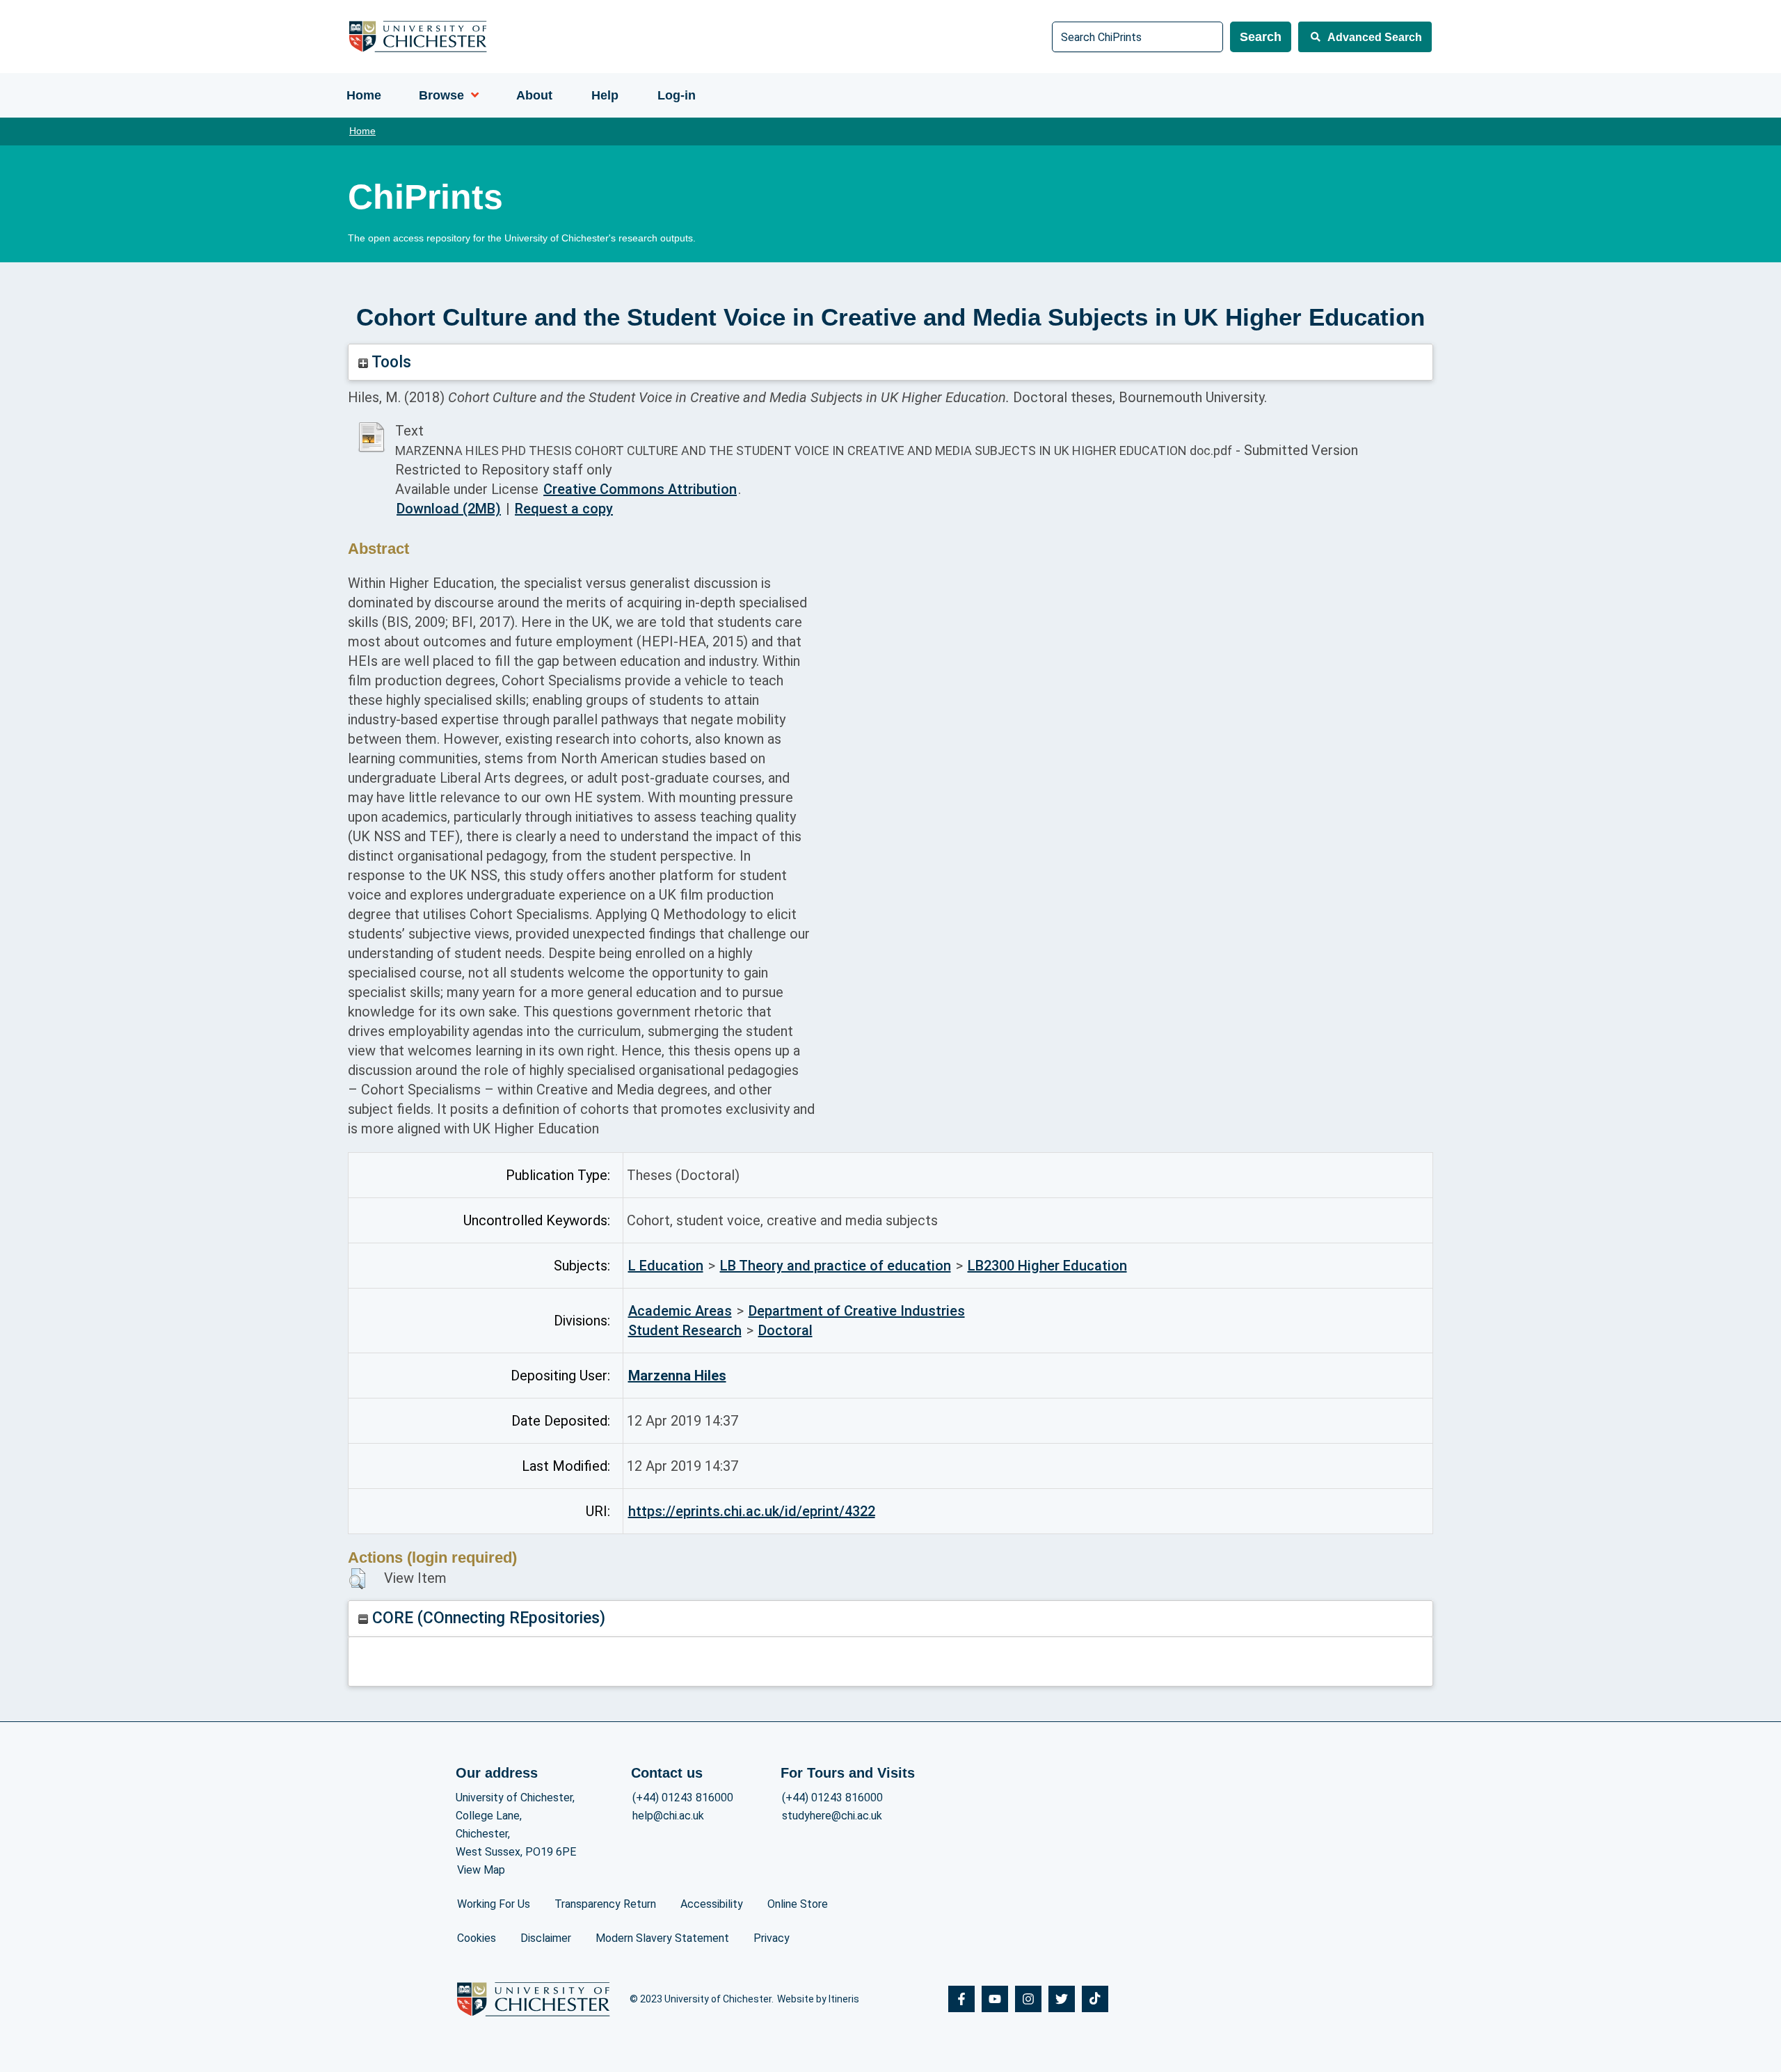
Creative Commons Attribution (640, 489)
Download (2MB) (449, 509)
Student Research (685, 1330)
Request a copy (564, 509)
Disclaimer (546, 1938)
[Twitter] (1062, 1999)
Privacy (772, 1938)
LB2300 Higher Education (1047, 1266)
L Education (666, 1266)
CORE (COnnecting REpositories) (487, 1618)
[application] (471, 95)
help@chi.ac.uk (668, 1816)
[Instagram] (1028, 1999)
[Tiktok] (1095, 1999)
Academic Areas (680, 1311)
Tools (390, 362)
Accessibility (712, 1904)
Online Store (798, 1904)
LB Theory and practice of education (836, 1266)
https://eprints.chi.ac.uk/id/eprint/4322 (752, 1511)
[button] (357, 1579)
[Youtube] (995, 1999)
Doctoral (785, 1330)
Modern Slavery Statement (662, 1938)
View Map (481, 1870)
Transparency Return (605, 1904)
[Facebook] (961, 1999)
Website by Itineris (818, 1999)
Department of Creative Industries (857, 1311)
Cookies (477, 1938)
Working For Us (494, 1904)
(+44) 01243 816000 (683, 1798)
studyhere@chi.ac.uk (832, 1816)
